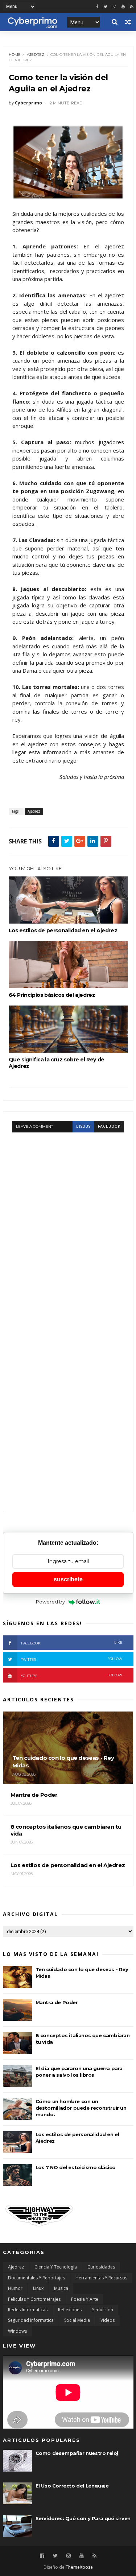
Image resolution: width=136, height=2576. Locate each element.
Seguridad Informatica (31, 2320)
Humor (15, 2288)
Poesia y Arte (85, 2299)
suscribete (68, 1579)
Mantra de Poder (57, 2002)
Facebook (72, 1643)
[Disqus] (68, 1223)
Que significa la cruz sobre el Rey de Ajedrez (57, 1063)
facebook (109, 1126)
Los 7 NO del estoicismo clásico (76, 2167)
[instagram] (114, 7)
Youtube (72, 1675)
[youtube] (123, 7)
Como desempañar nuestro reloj (77, 2453)
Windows (17, 2331)
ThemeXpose (79, 2567)
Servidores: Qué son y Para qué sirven (83, 2518)
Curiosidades (101, 2267)
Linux (38, 2288)
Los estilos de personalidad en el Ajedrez (63, 930)
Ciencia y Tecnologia (56, 2267)
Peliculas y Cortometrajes (34, 2299)
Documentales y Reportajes (36, 2278)
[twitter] (106, 7)
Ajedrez (36, 55)
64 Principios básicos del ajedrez (52, 995)
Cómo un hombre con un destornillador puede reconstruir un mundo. (81, 2108)
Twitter (72, 1659)
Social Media (77, 2320)
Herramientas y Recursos (101, 2278)
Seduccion (103, 2310)
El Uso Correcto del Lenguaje (72, 2486)
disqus (83, 1126)
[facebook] (97, 7)
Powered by (50, 1602)
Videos (108, 2320)
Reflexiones (70, 2310)
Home (15, 55)
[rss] (132, 7)
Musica (61, 2288)
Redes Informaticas (28, 2310)
